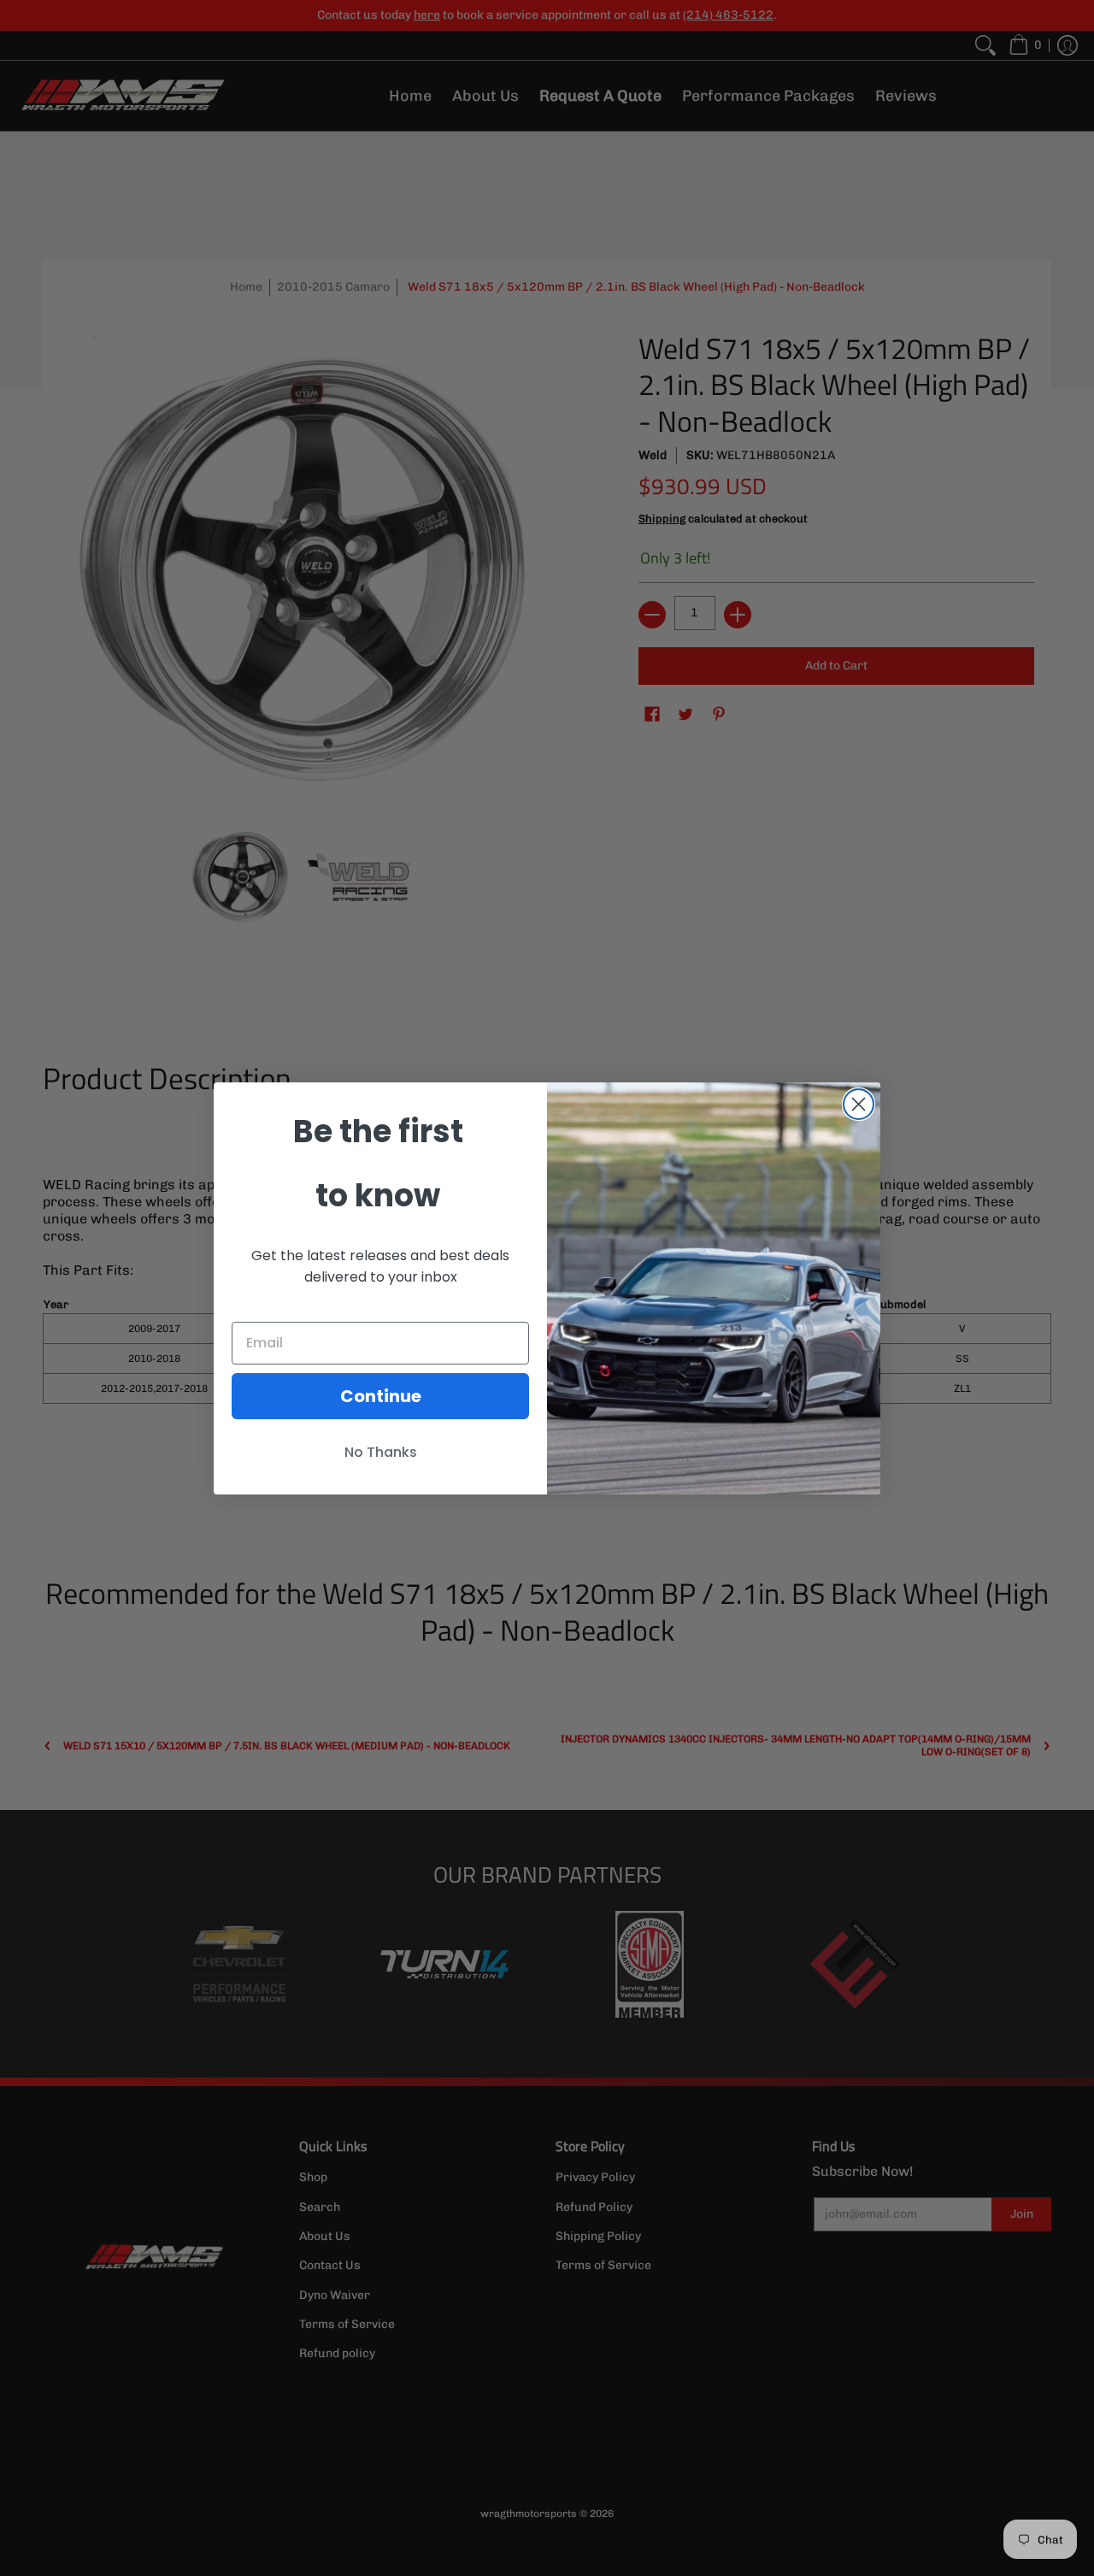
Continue (381, 1396)
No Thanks (381, 1452)
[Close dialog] (859, 1104)
